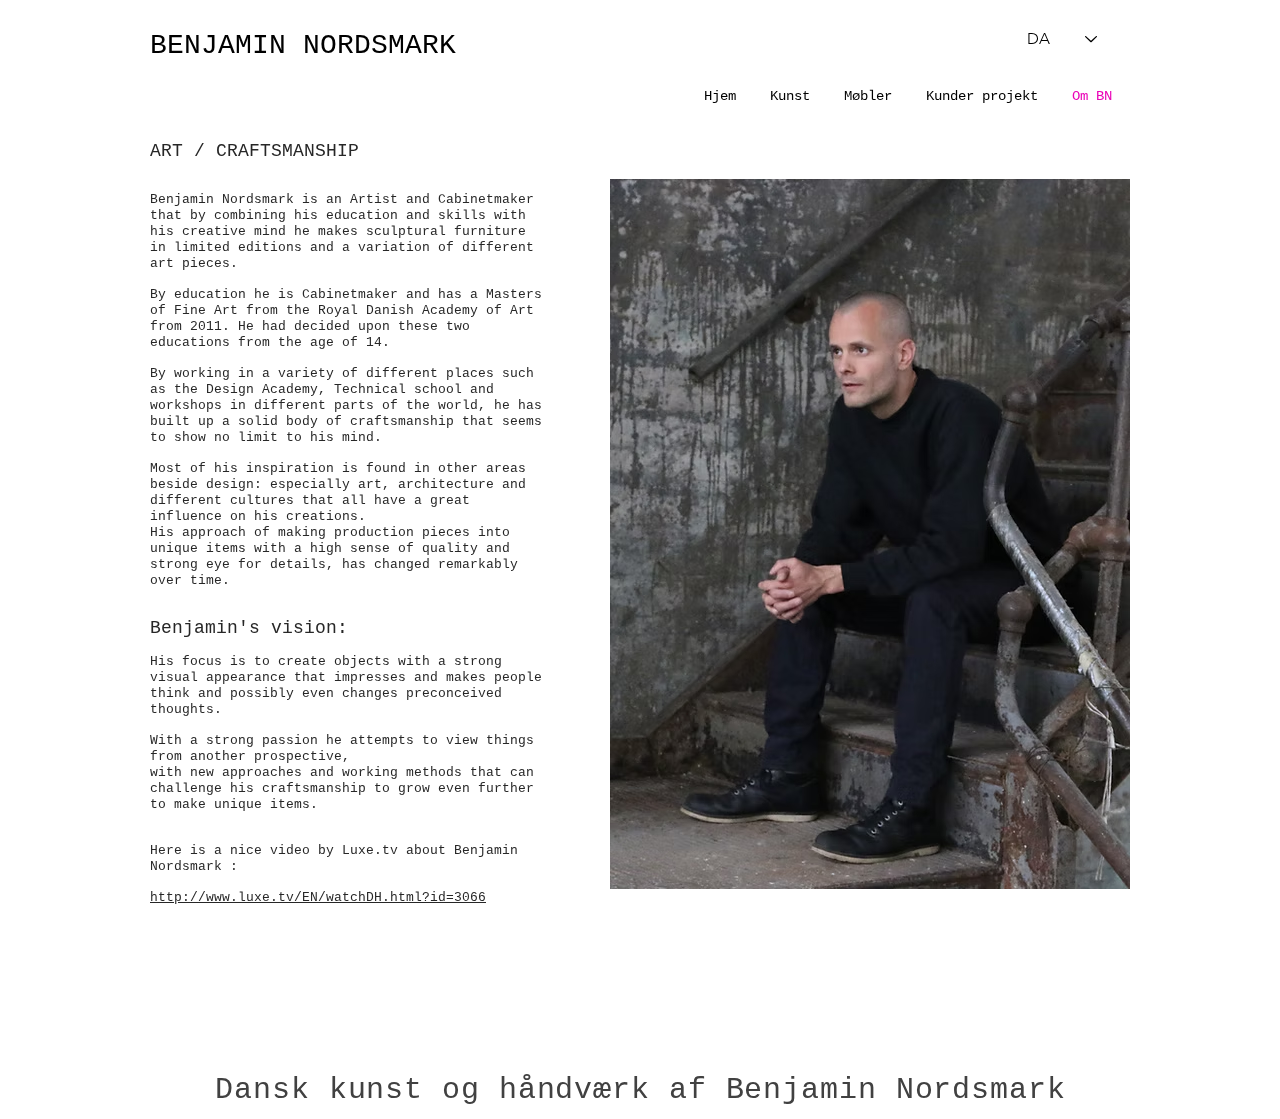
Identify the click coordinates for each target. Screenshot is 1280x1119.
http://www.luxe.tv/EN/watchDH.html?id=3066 (318, 897)
